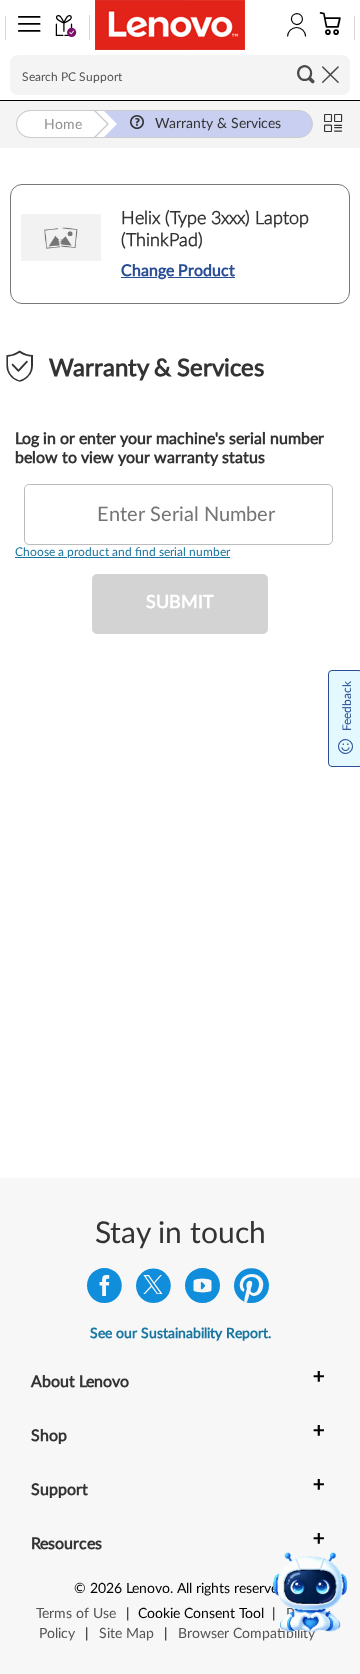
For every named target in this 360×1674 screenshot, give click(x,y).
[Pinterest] (251, 1290)
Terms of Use (76, 1614)
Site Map (126, 1634)
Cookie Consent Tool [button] (201, 1614)
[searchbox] (180, 75)
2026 (106, 1589)
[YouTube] (202, 1290)
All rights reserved (231, 1589)
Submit (180, 603)
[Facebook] (104, 1290)
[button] (25, 28)
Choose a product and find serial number (122, 552)
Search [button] (306, 74)
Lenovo (148, 1589)
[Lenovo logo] (170, 25)
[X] (153, 1290)
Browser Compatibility (246, 1634)
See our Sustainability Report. (180, 1334)
